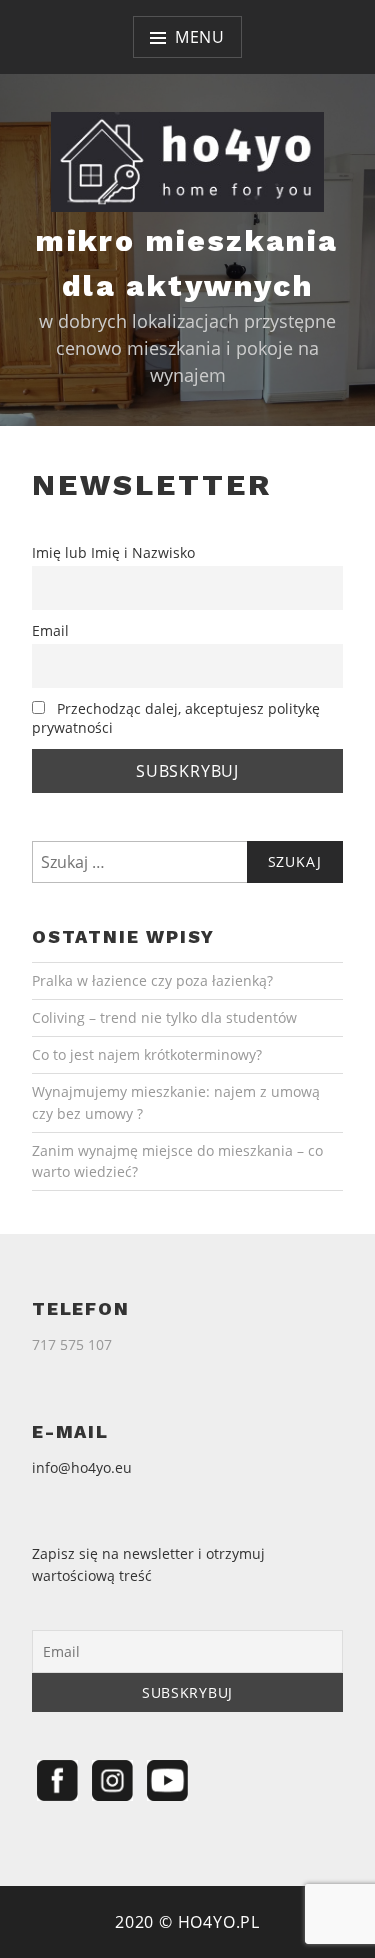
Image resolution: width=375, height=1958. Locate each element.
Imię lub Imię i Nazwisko (113, 552)
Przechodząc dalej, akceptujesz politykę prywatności (176, 718)
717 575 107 (72, 1344)
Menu (200, 37)
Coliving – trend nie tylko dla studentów (164, 1017)
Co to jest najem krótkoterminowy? (147, 1054)
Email (50, 630)
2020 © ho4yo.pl (187, 1922)
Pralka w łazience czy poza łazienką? (152, 980)
